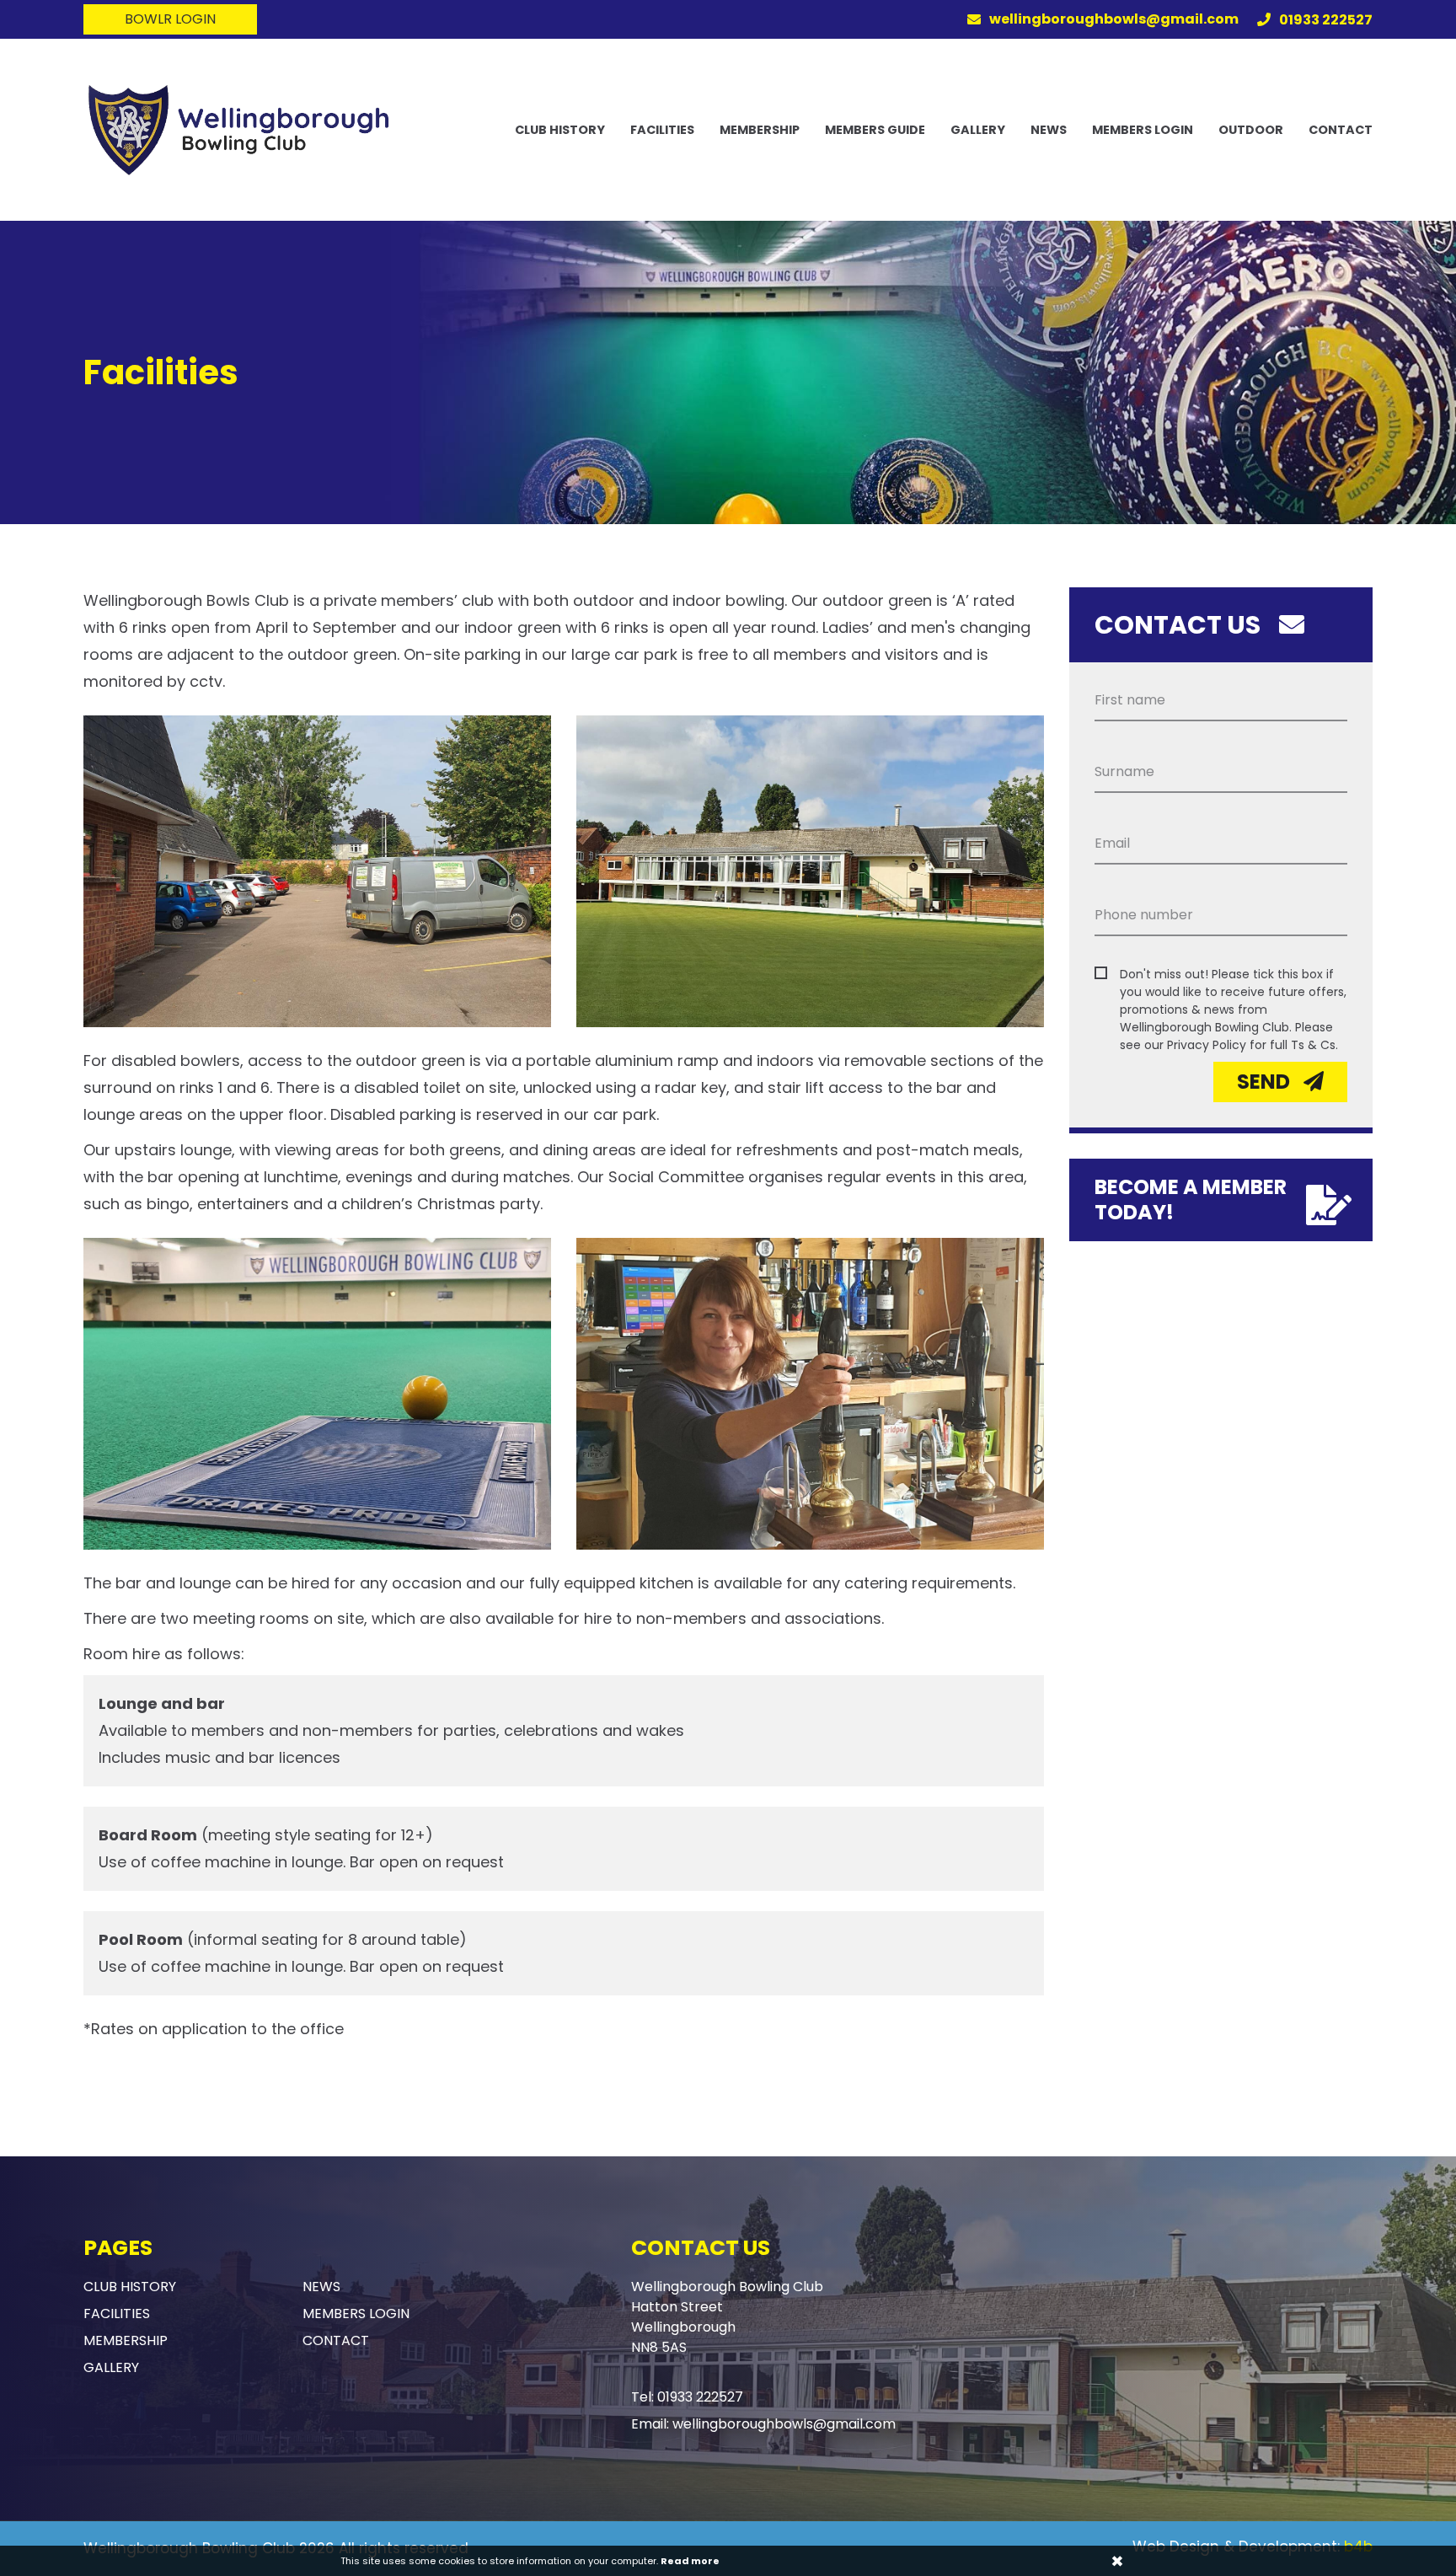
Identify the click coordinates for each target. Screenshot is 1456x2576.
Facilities (662, 130)
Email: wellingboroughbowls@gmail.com (763, 2424)
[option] (728, 372)
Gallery (978, 130)
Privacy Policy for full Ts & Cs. (1253, 1045)
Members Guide (875, 130)
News (1049, 130)
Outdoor (1251, 130)
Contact (1341, 130)
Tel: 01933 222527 (687, 2397)
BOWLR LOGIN (170, 19)
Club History (560, 130)
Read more (690, 2561)
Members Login (1143, 130)
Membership (760, 130)
